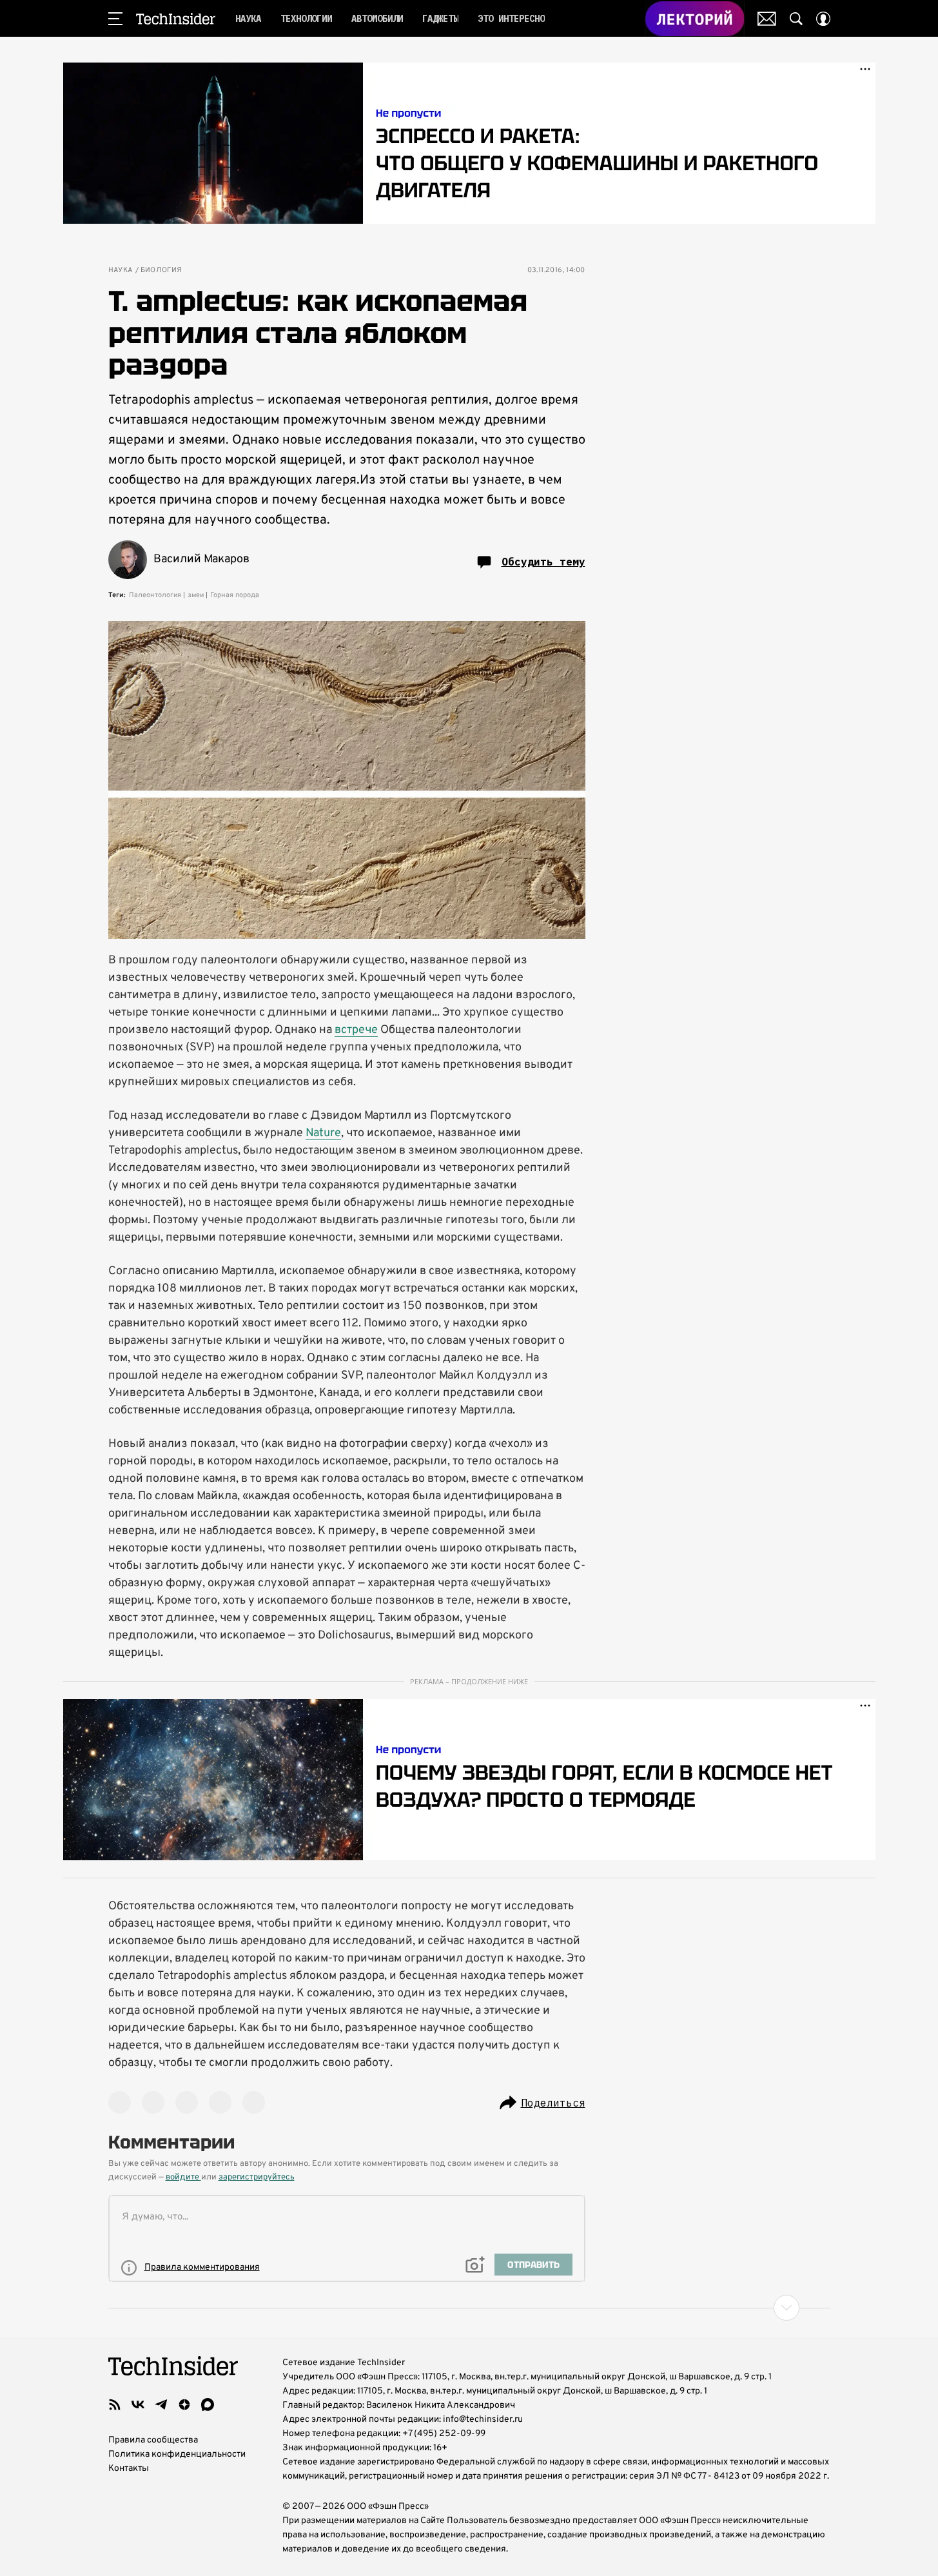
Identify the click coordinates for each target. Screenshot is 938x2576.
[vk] (138, 2404)
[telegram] (161, 2404)
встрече (356, 1030)
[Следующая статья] (469, 2308)
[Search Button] (796, 19)
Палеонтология (155, 595)
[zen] (184, 2404)
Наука (121, 270)
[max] (208, 2404)
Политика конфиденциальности (177, 2454)
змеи (196, 595)
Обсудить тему (543, 562)
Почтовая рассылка (767, 19)
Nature (323, 1133)
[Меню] (115, 19)
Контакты (129, 2469)
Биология (161, 270)
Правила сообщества (153, 2440)
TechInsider (176, 19)
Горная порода (235, 595)
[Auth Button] (823, 19)
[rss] (115, 2404)
